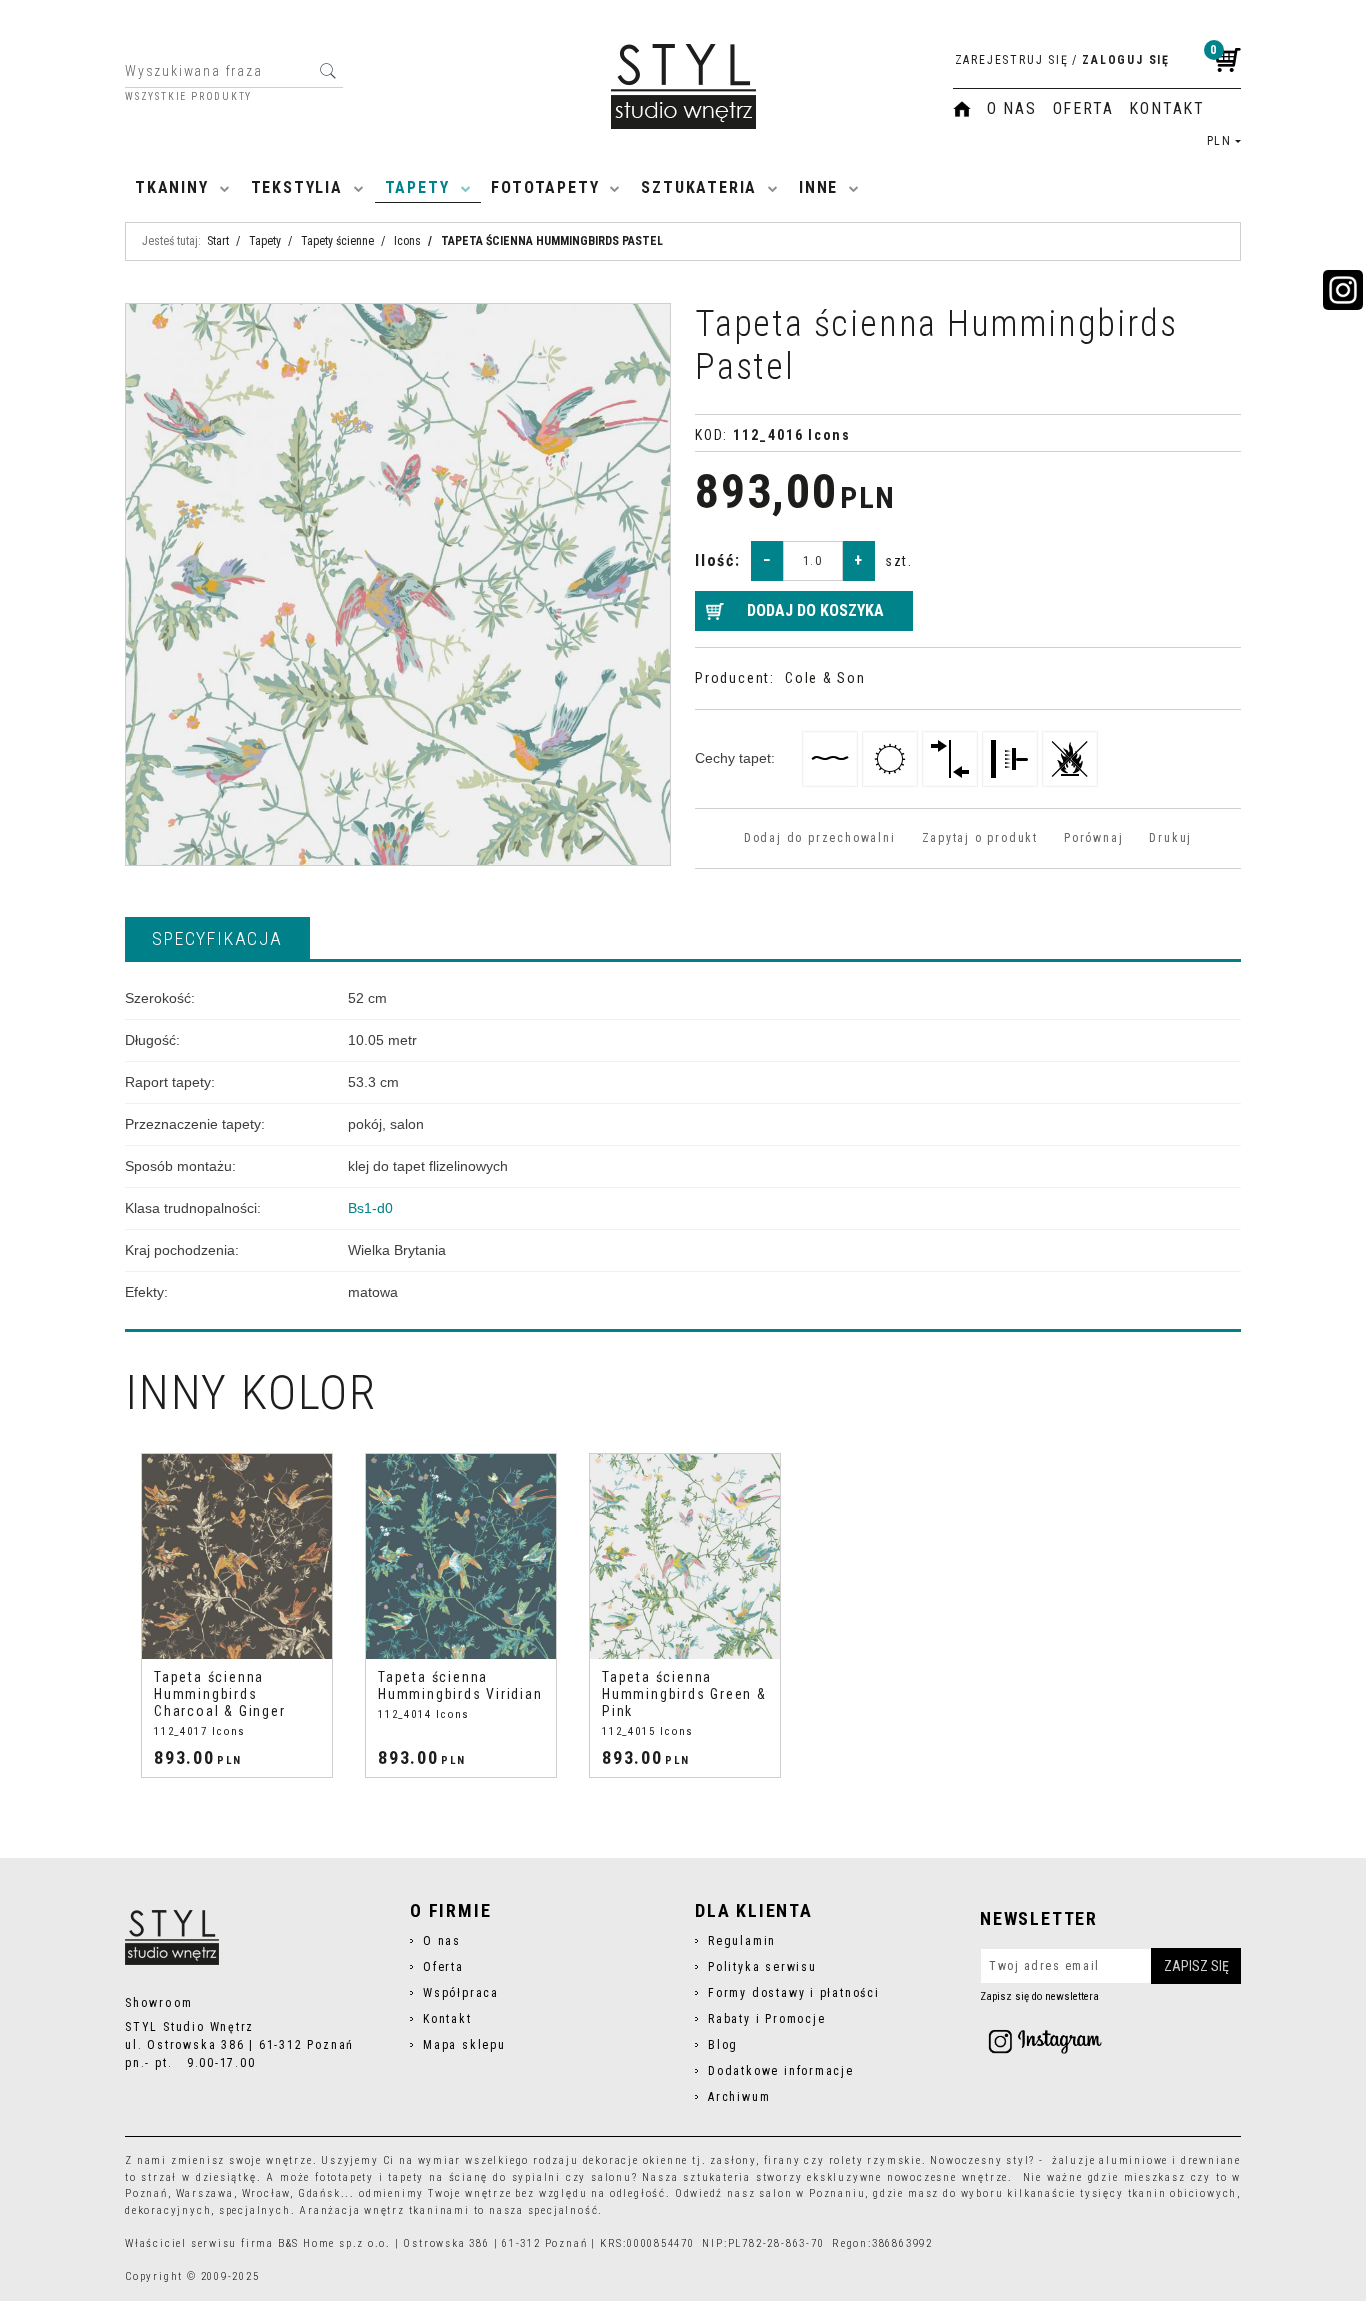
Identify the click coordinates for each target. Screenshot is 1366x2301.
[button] (217, 938)
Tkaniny (172, 187)
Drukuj (1170, 838)
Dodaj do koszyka (815, 610)
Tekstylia (297, 187)
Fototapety (545, 187)
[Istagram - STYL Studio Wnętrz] (1045, 2041)
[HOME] (962, 109)
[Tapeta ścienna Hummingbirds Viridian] (461, 1556)
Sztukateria (699, 187)
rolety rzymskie (875, 2160)
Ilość (718, 560)
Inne (818, 187)
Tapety (417, 187)
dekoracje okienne (636, 2160)
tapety (406, 2177)
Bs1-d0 (370, 1208)
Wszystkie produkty (188, 97)
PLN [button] (1219, 141)
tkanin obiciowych (1183, 2193)
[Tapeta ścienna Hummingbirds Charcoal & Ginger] (237, 1556)
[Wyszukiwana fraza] (327, 71)
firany (782, 2160)
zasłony (733, 2160)
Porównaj (1093, 838)
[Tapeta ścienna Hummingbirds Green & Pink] (685, 1556)
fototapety (344, 2177)
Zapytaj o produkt (980, 838)
